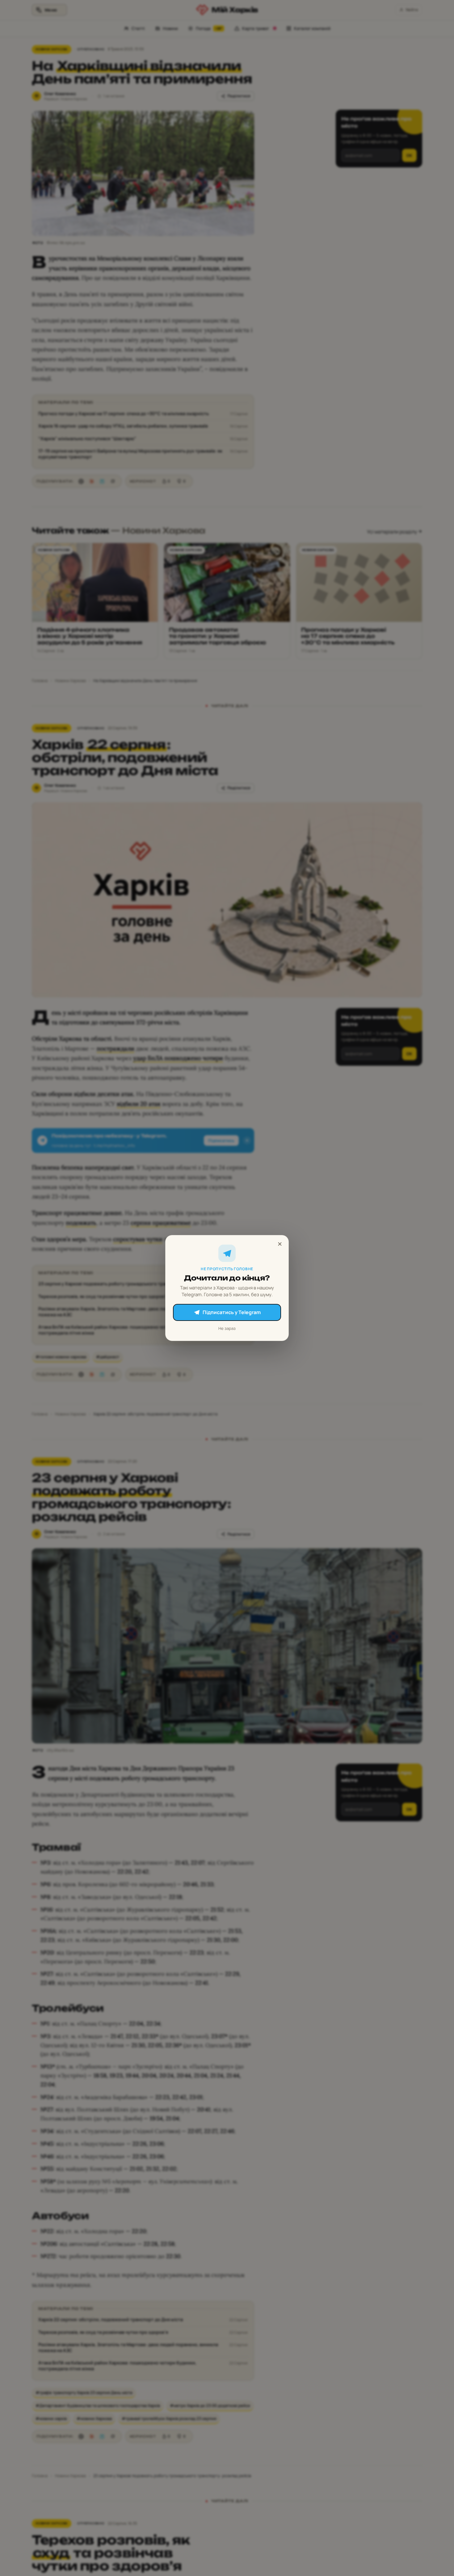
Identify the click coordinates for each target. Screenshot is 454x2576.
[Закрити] (280, 1244)
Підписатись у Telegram (232, 1312)
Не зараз (227, 1328)
